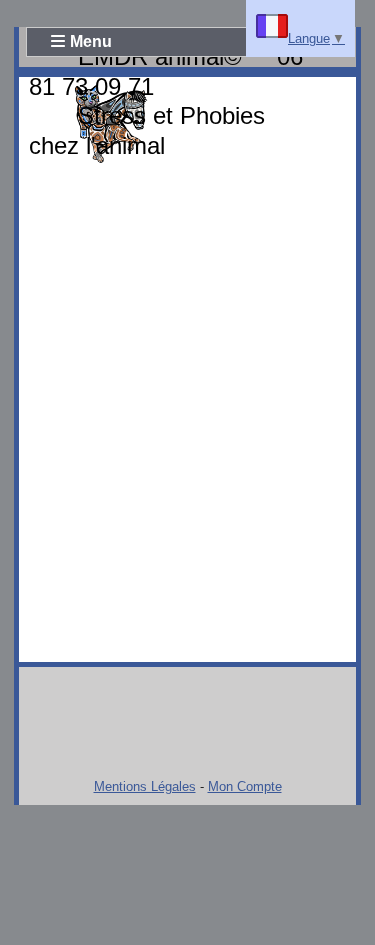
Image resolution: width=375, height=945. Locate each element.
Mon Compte (245, 786)
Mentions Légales (145, 786)
